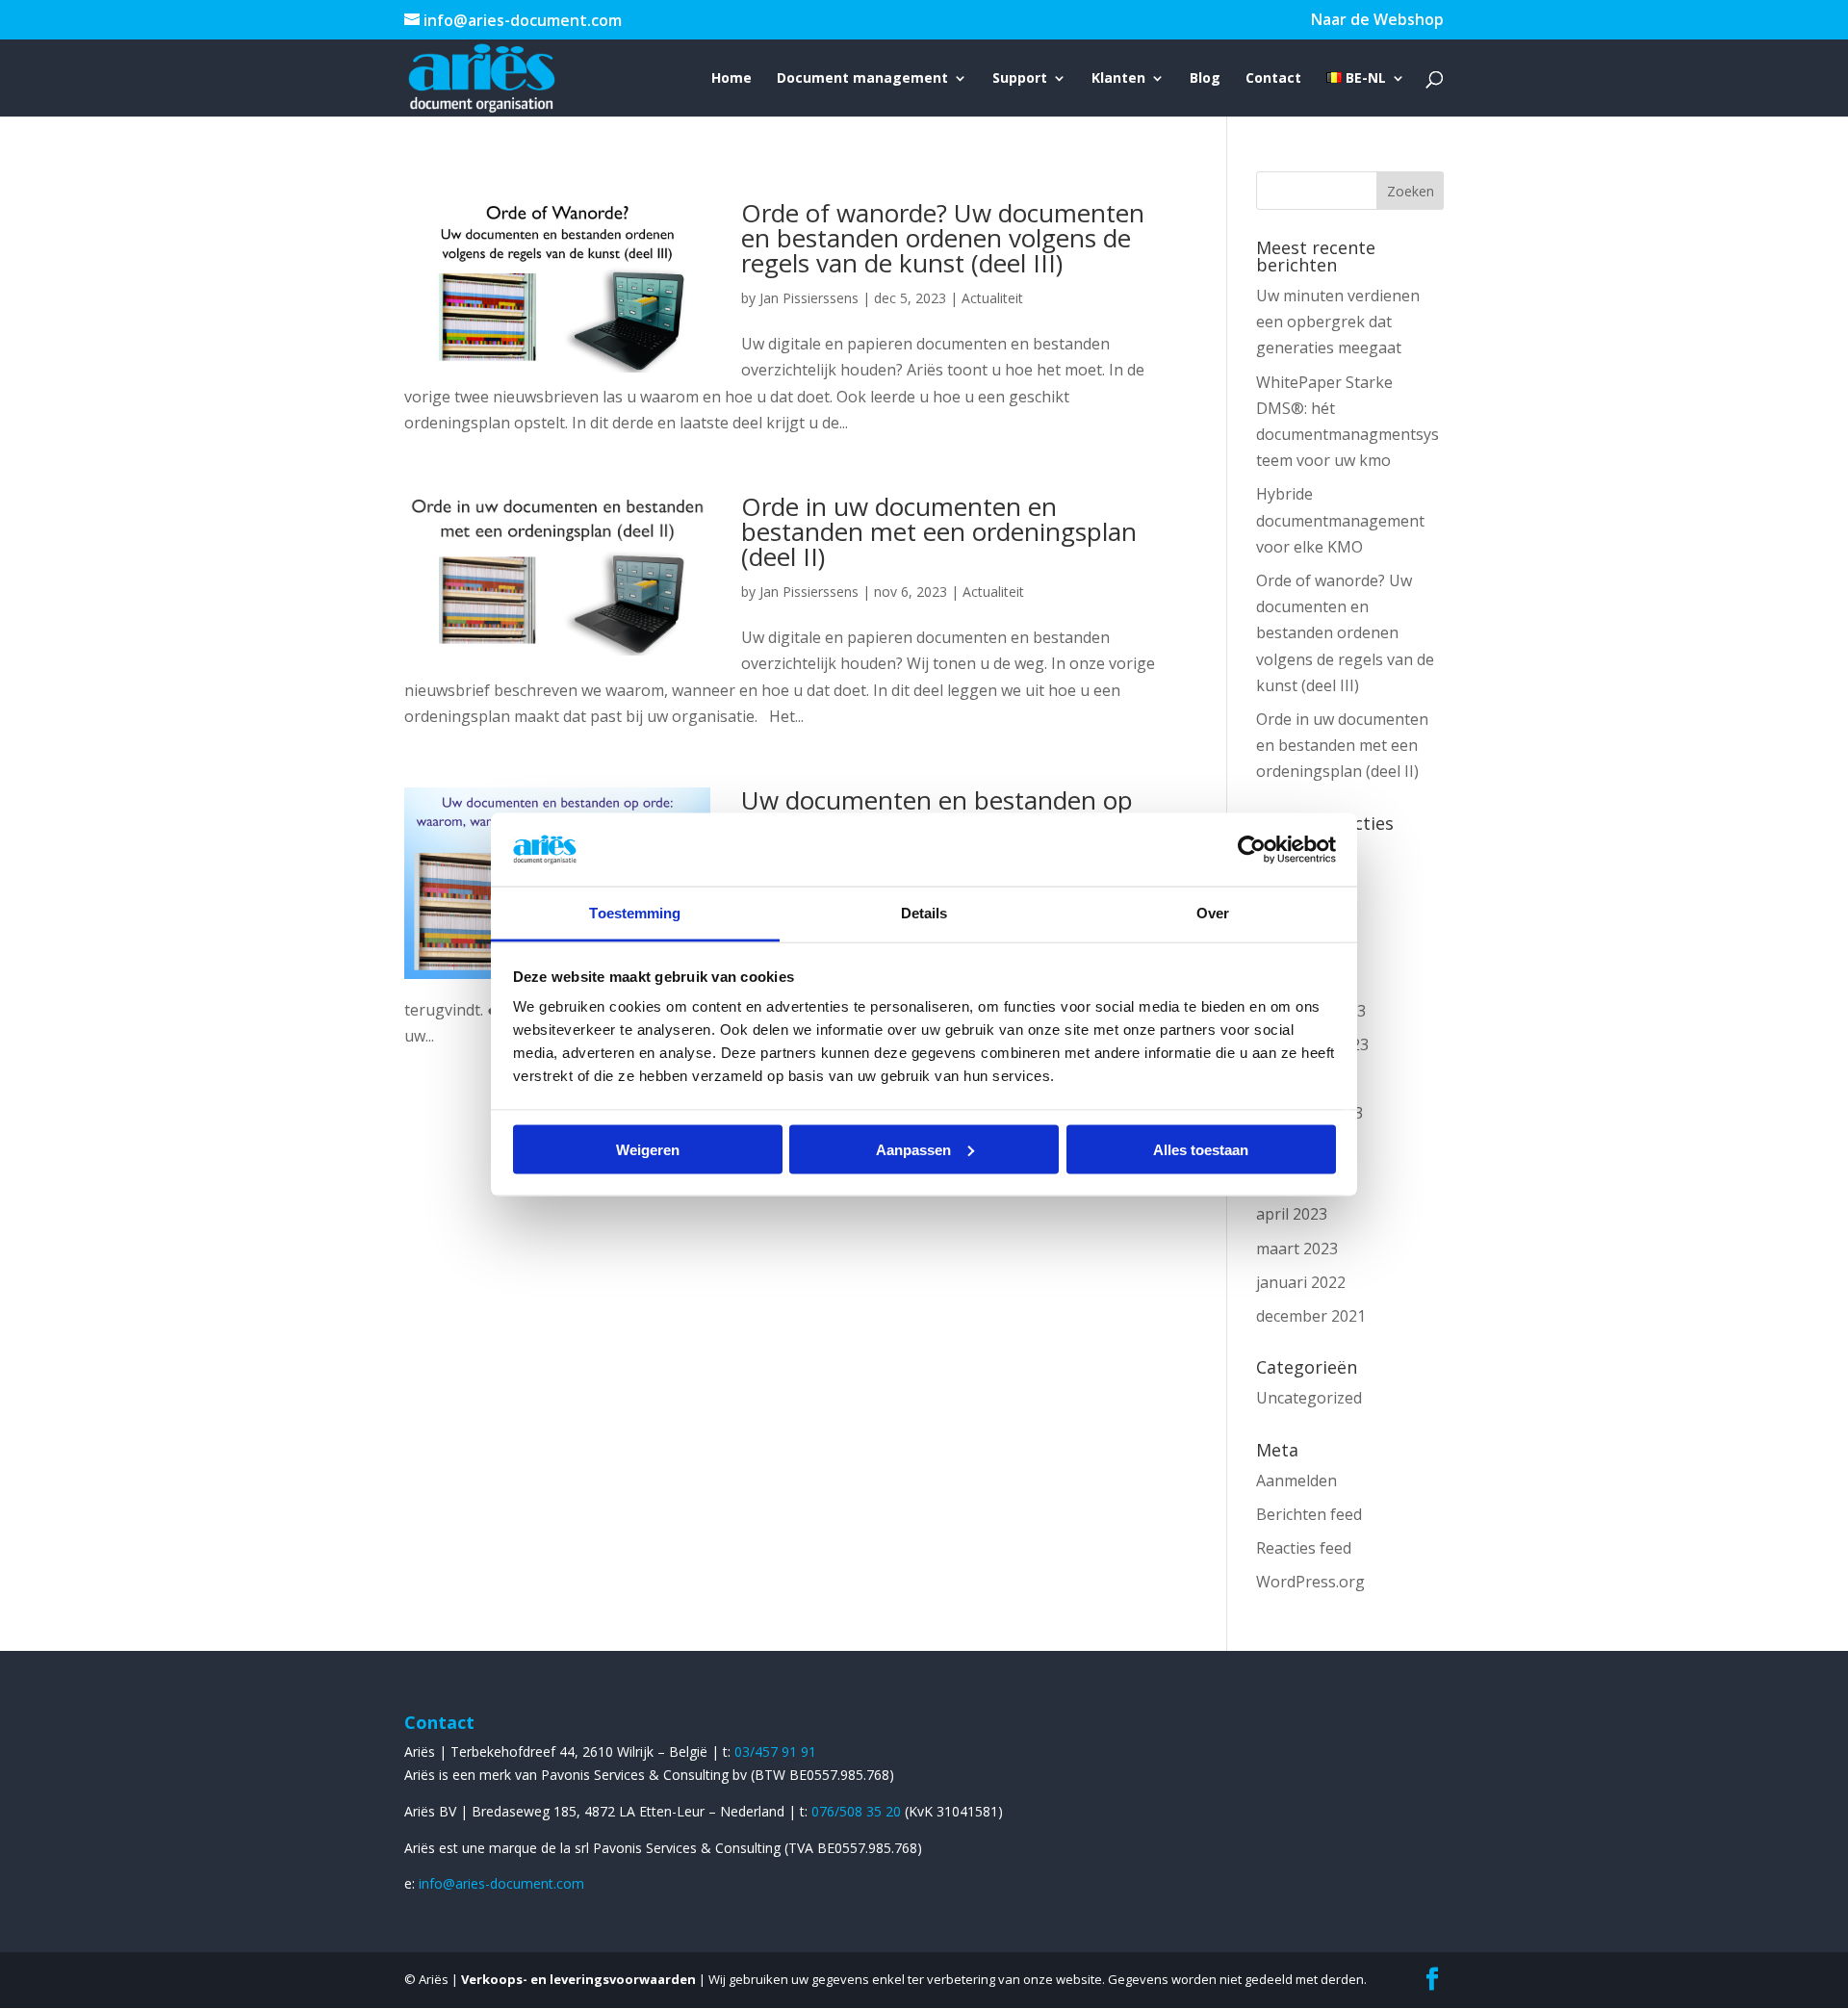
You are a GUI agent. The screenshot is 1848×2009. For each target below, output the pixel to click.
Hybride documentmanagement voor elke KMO (1340, 520)
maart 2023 (1297, 1249)
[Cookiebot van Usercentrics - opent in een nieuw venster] (1252, 849)
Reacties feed (1304, 1548)
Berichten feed (1309, 1514)
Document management (862, 79)
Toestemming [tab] (635, 913)
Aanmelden (1296, 1481)
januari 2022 (1301, 1282)
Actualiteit (992, 298)
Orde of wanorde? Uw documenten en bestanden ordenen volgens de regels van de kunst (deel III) (943, 238)
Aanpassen (913, 1149)
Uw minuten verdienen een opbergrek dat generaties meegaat (1338, 322)
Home (731, 79)
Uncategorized (1309, 1398)
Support (1020, 79)
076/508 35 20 (858, 1811)
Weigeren (648, 1149)
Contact (1273, 79)
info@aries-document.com (501, 1883)
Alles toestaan (1201, 1149)
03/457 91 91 (775, 1751)
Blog (1205, 79)
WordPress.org (1310, 1582)
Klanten (1118, 79)
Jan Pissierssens (809, 298)
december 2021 (1311, 1316)
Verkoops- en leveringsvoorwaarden (578, 1979)
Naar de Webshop (1377, 21)
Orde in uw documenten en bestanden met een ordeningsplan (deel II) (939, 531)
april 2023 (1292, 1214)
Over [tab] (1213, 913)
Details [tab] (924, 913)
